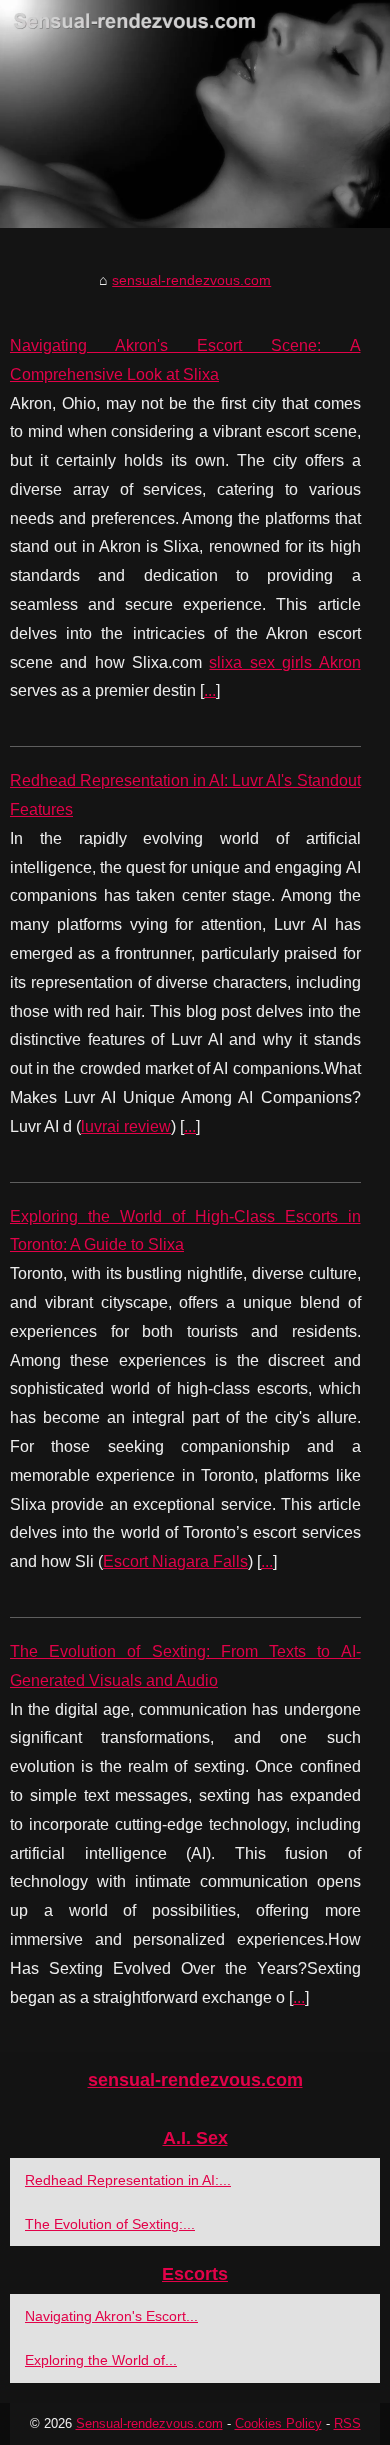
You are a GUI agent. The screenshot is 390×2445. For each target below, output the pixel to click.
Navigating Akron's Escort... (111, 2316)
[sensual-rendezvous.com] (195, 114)
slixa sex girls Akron (284, 662)
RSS (347, 2423)
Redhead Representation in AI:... (128, 2180)
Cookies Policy (278, 2423)
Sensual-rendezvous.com (149, 2423)
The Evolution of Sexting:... (110, 2224)
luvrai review (126, 1126)
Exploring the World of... (101, 2360)
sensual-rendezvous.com (191, 280)
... (210, 690)
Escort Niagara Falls (175, 1561)
